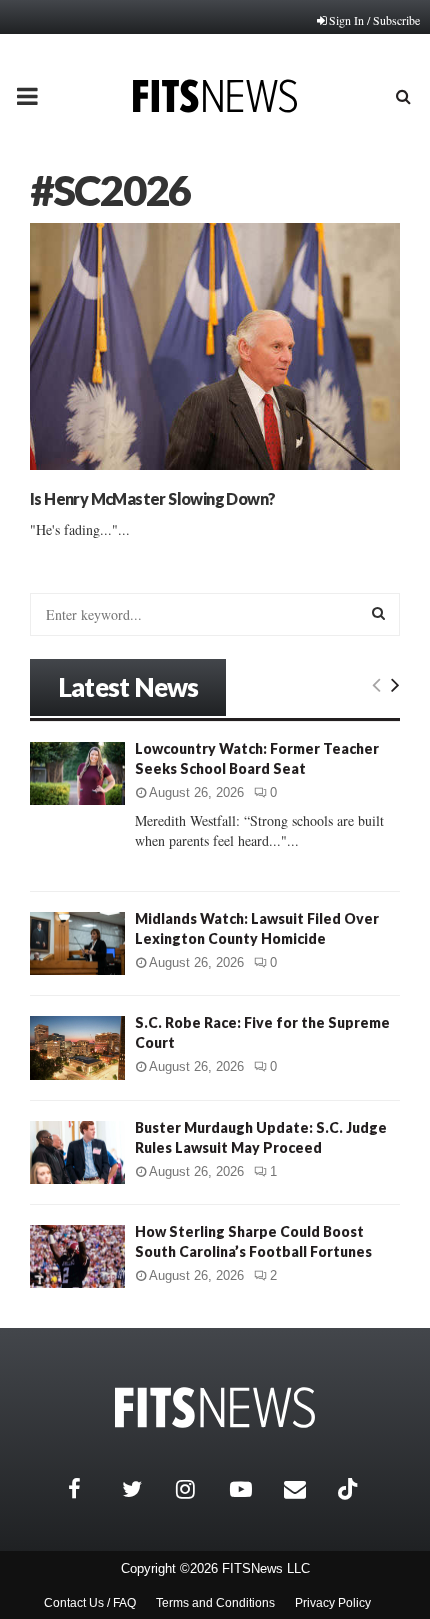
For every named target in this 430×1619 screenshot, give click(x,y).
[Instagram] (198, 1489)
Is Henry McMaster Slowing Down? (152, 498)
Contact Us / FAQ (90, 1603)
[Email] (306, 1489)
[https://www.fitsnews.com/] (215, 1407)
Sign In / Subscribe (374, 20)
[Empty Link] (376, 684)
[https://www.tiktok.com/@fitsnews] (350, 1489)
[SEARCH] (378, 613)
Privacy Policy (333, 1603)
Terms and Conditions (215, 1603)
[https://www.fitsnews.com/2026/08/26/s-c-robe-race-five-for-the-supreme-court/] (77, 1047)
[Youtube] (252, 1489)
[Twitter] (144, 1489)
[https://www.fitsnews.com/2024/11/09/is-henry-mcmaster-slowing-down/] (215, 346)
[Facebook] (90, 1489)
